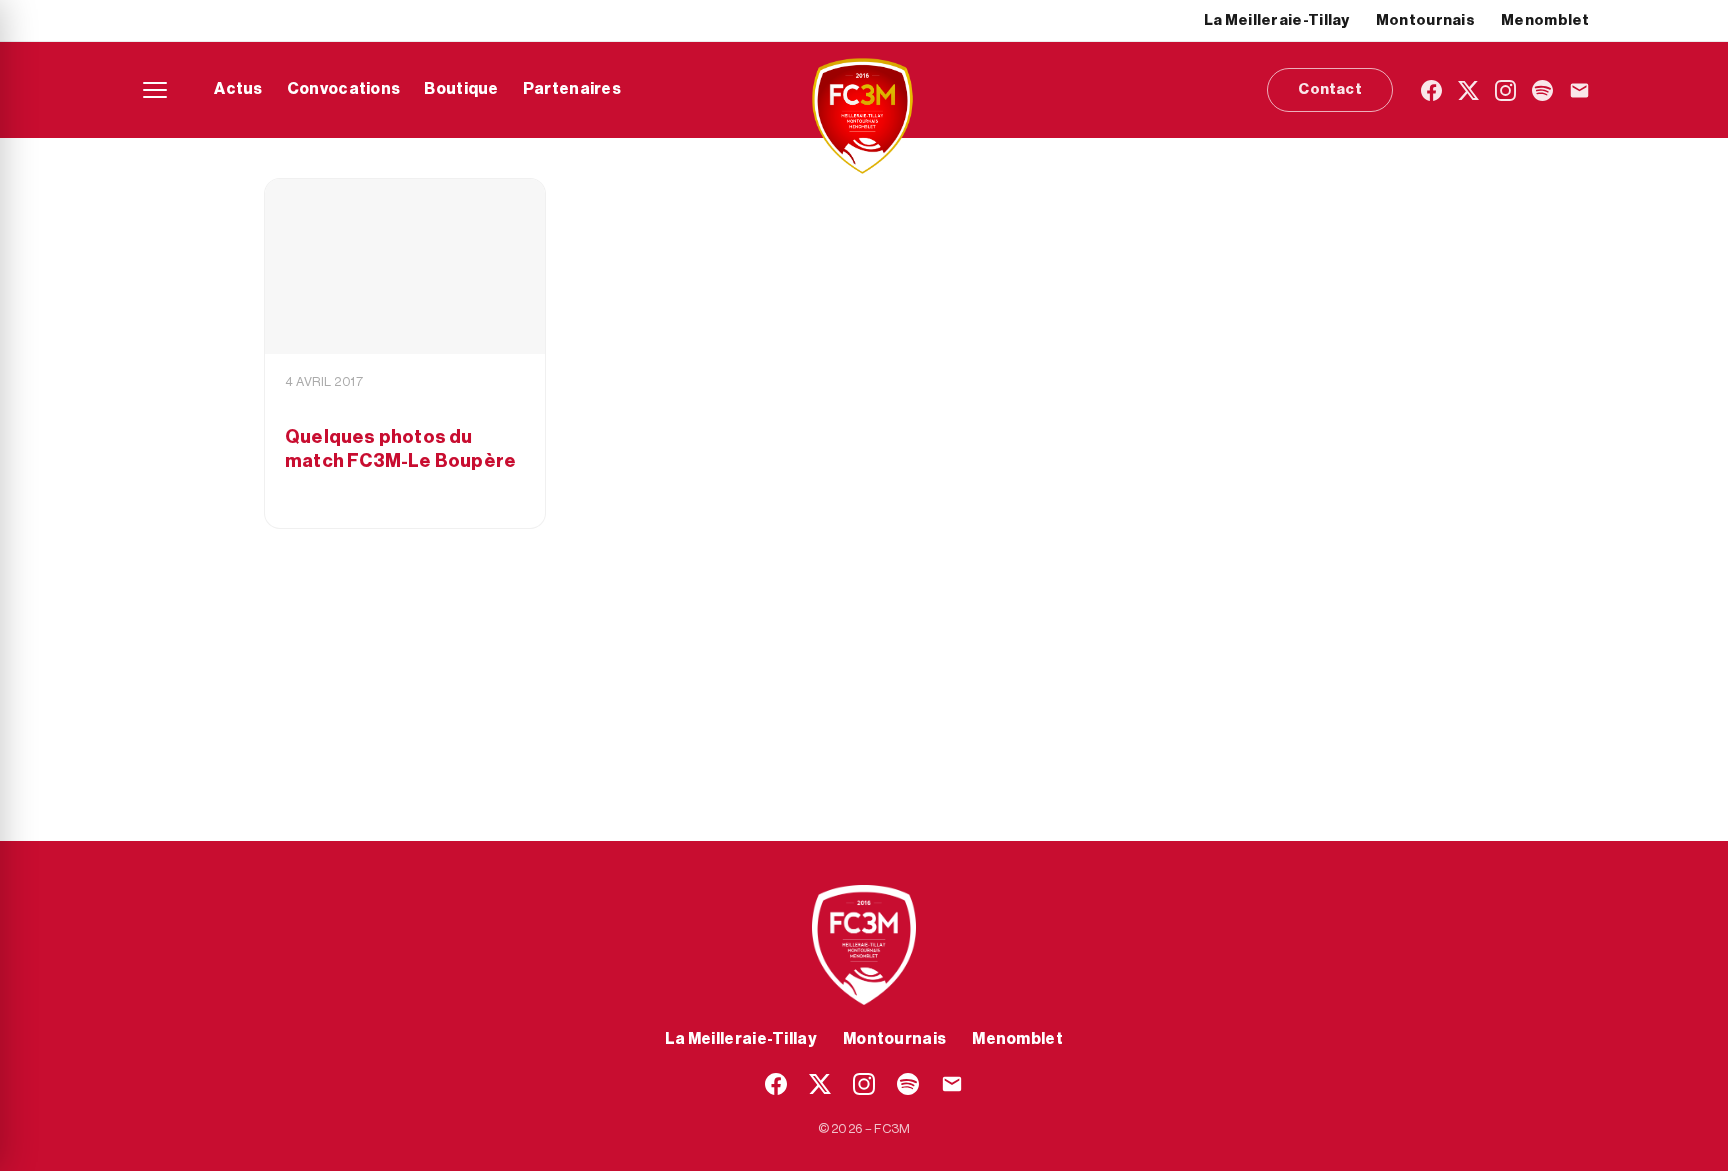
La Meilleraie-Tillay (1277, 20)
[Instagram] (1505, 90)
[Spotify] (1542, 90)
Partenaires (572, 89)
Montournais (1425, 20)
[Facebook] (1431, 90)
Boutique (461, 89)
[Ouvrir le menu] (155, 90)
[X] (1468, 90)
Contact (1329, 89)
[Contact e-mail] (1579, 90)
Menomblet (1545, 20)
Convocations (344, 89)
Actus (238, 89)
